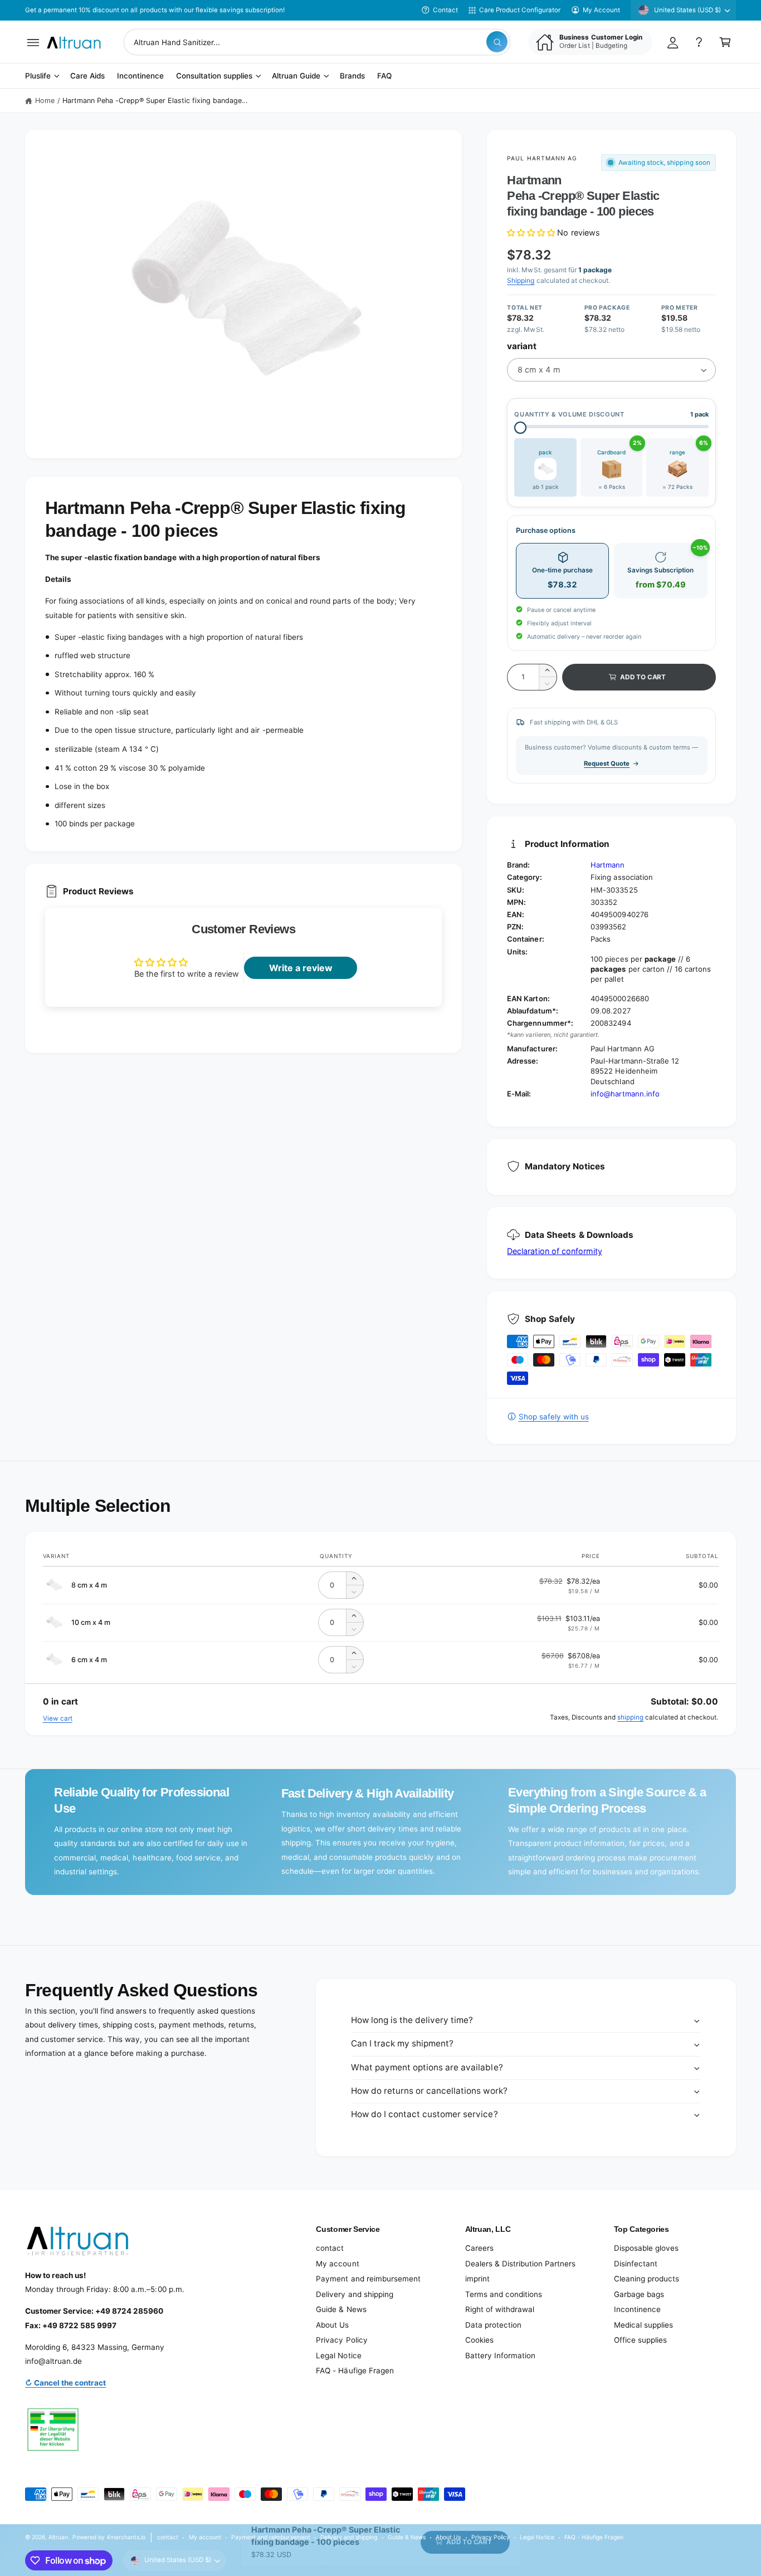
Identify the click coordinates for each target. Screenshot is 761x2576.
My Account (601, 10)
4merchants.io (126, 2537)
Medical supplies (643, 2325)
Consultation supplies (214, 76)
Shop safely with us (553, 1417)
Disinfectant (636, 2264)
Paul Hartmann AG (542, 158)
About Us (332, 2325)
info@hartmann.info (625, 1094)
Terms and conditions (504, 2294)
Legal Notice (338, 2355)
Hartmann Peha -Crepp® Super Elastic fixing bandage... (155, 101)
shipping (630, 1717)
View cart (58, 1718)
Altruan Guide (296, 76)
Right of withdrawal (500, 2309)
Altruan (58, 2537)
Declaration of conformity (554, 1251)
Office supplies (640, 2340)
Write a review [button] (301, 968)
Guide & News (341, 2309)
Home (45, 101)
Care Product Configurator (520, 10)
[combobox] (317, 42)
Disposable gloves (646, 2248)
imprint (477, 2279)
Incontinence (637, 2309)
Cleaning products (647, 2279)
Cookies (479, 2340)
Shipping (521, 280)
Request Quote (607, 763)
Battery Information (500, 2355)
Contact (445, 10)
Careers (479, 2248)
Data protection (493, 2325)
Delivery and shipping (354, 2294)
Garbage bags (639, 2294)
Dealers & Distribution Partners (520, 2264)
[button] (33, 42)
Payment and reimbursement (368, 2279)
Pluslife (38, 76)
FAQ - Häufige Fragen (355, 2371)
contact (330, 2248)
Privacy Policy (342, 2340)
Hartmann (608, 865)
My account (337, 2264)
